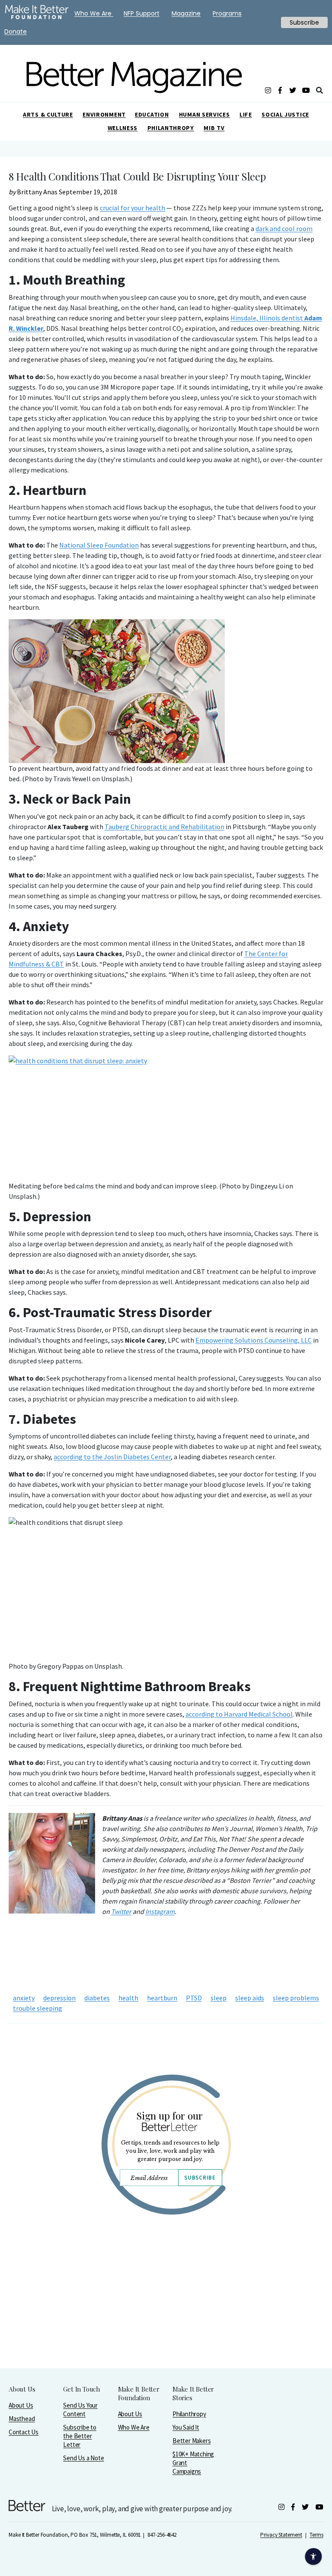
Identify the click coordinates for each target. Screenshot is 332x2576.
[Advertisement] (166, 2314)
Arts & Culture (48, 114)
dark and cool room (284, 228)
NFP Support (142, 13)
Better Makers (192, 2441)
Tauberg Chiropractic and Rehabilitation (164, 827)
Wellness (123, 128)
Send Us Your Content (80, 2410)
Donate (16, 32)
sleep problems (296, 1998)
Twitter (121, 1911)
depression (59, 1998)
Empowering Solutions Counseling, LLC (254, 1340)
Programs (227, 13)
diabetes (97, 1998)
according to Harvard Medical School (239, 1714)
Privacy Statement (281, 2535)
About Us (21, 2405)
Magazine (186, 13)
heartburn (162, 1998)
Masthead (22, 2419)
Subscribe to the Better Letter (80, 2436)
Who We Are (134, 2427)
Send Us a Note (83, 2458)
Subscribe (200, 2178)
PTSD (194, 1998)
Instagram (160, 1911)
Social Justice (285, 114)
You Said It (186, 2427)
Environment (104, 114)
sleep (219, 1998)
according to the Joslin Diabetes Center (112, 1457)
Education (152, 114)
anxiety (24, 1998)
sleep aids (250, 1998)
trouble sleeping (38, 2008)
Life (246, 114)
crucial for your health (132, 208)
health (128, 1998)
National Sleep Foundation (99, 545)
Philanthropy (171, 128)
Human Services (204, 114)
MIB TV (214, 128)
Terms (316, 2535)
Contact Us (24, 2432)
